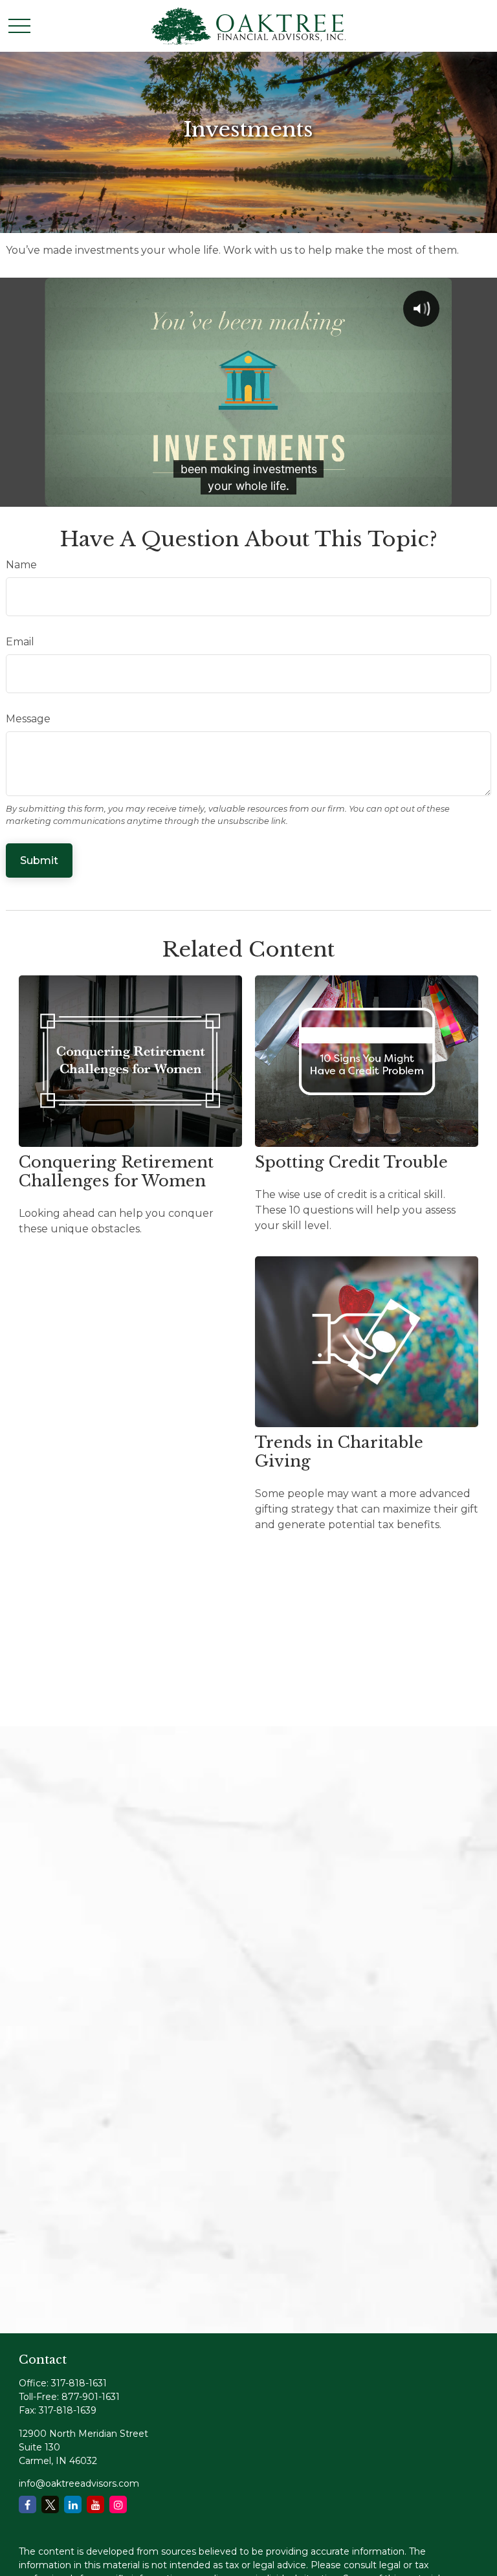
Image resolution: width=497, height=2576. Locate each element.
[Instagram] (118, 2504)
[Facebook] (28, 2504)
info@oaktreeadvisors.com (79, 2483)
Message (28, 719)
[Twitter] (50, 2504)
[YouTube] (95, 2504)
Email (20, 642)
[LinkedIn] (73, 2504)
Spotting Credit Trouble (351, 1162)
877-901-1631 (91, 2397)
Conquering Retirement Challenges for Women (116, 1171)
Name (21, 565)
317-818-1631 (79, 2383)
